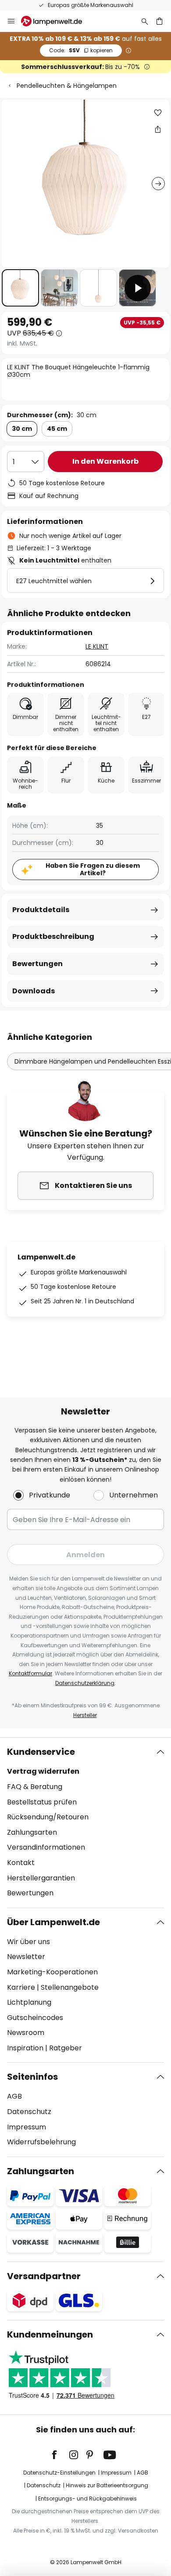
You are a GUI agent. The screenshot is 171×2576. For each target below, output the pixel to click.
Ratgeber (66, 2048)
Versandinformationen (46, 1847)
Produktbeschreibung (53, 936)
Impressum (27, 2127)
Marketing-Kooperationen (52, 1972)
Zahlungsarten (32, 1832)
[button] (20, 288)
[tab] (85, 1822)
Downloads (34, 991)
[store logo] (57, 21)
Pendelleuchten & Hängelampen (67, 86)
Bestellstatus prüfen (42, 1802)
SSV (81, 50)
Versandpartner (44, 2276)
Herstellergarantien (41, 1878)
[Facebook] (60, 2455)
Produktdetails (41, 910)
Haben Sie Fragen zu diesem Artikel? (93, 869)
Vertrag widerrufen (43, 1771)
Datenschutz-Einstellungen (59, 2473)
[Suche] (145, 21)
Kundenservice (41, 1752)
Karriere (21, 1987)
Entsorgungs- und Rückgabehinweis (87, 2498)
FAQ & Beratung (35, 1787)
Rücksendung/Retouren (48, 1817)
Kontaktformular (30, 1673)
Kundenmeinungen (50, 2334)
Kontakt (21, 1863)
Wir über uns (28, 1942)
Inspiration (25, 2048)
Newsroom (26, 2033)
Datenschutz (29, 2112)
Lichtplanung (29, 2002)
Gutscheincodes (35, 2018)
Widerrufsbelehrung (41, 2142)
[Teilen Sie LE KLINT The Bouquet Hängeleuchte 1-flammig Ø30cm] (158, 129)
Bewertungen (37, 964)
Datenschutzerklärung (85, 1683)
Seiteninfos (32, 2077)
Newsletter (26, 1957)
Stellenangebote (70, 1987)
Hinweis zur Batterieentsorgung (107, 2485)
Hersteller (85, 1715)
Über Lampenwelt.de (53, 1922)
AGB (14, 2096)
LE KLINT (97, 646)
